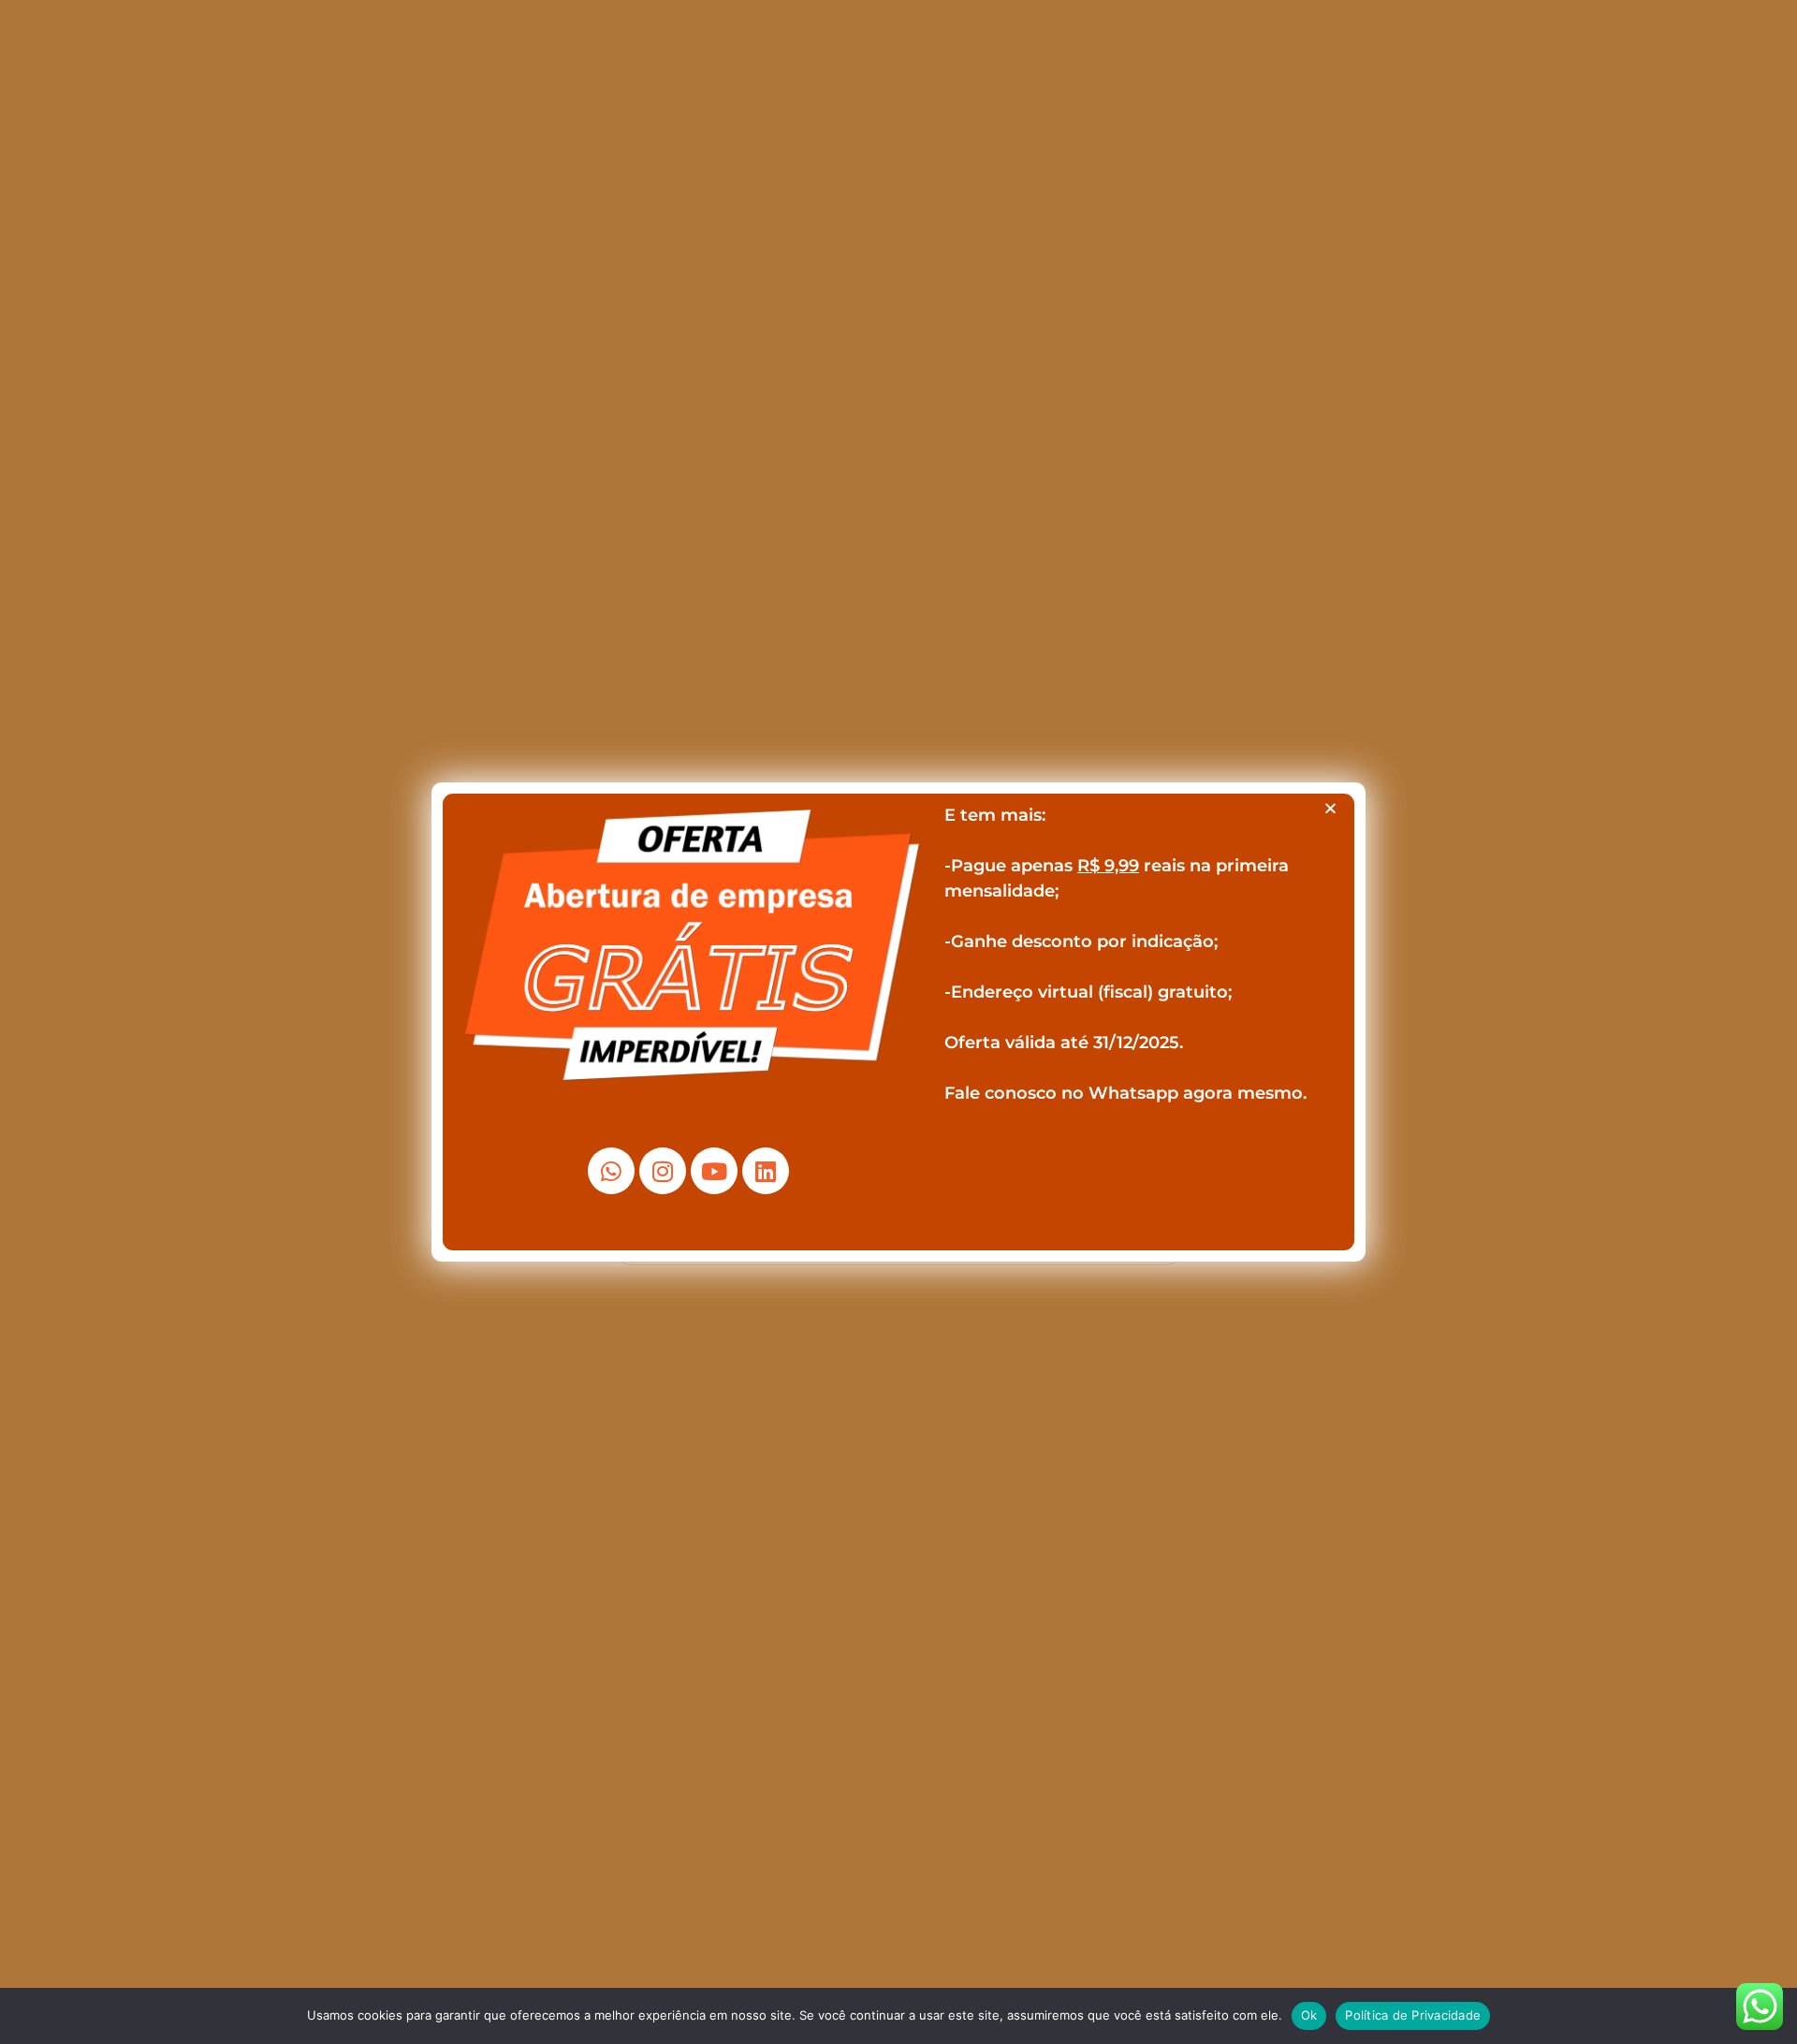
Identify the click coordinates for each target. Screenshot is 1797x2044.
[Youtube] (714, 1171)
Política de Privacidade (1413, 2015)
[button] (1330, 808)
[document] (898, 1022)
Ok (1309, 2015)
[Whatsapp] (611, 1171)
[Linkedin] (766, 1171)
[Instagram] (663, 1171)
